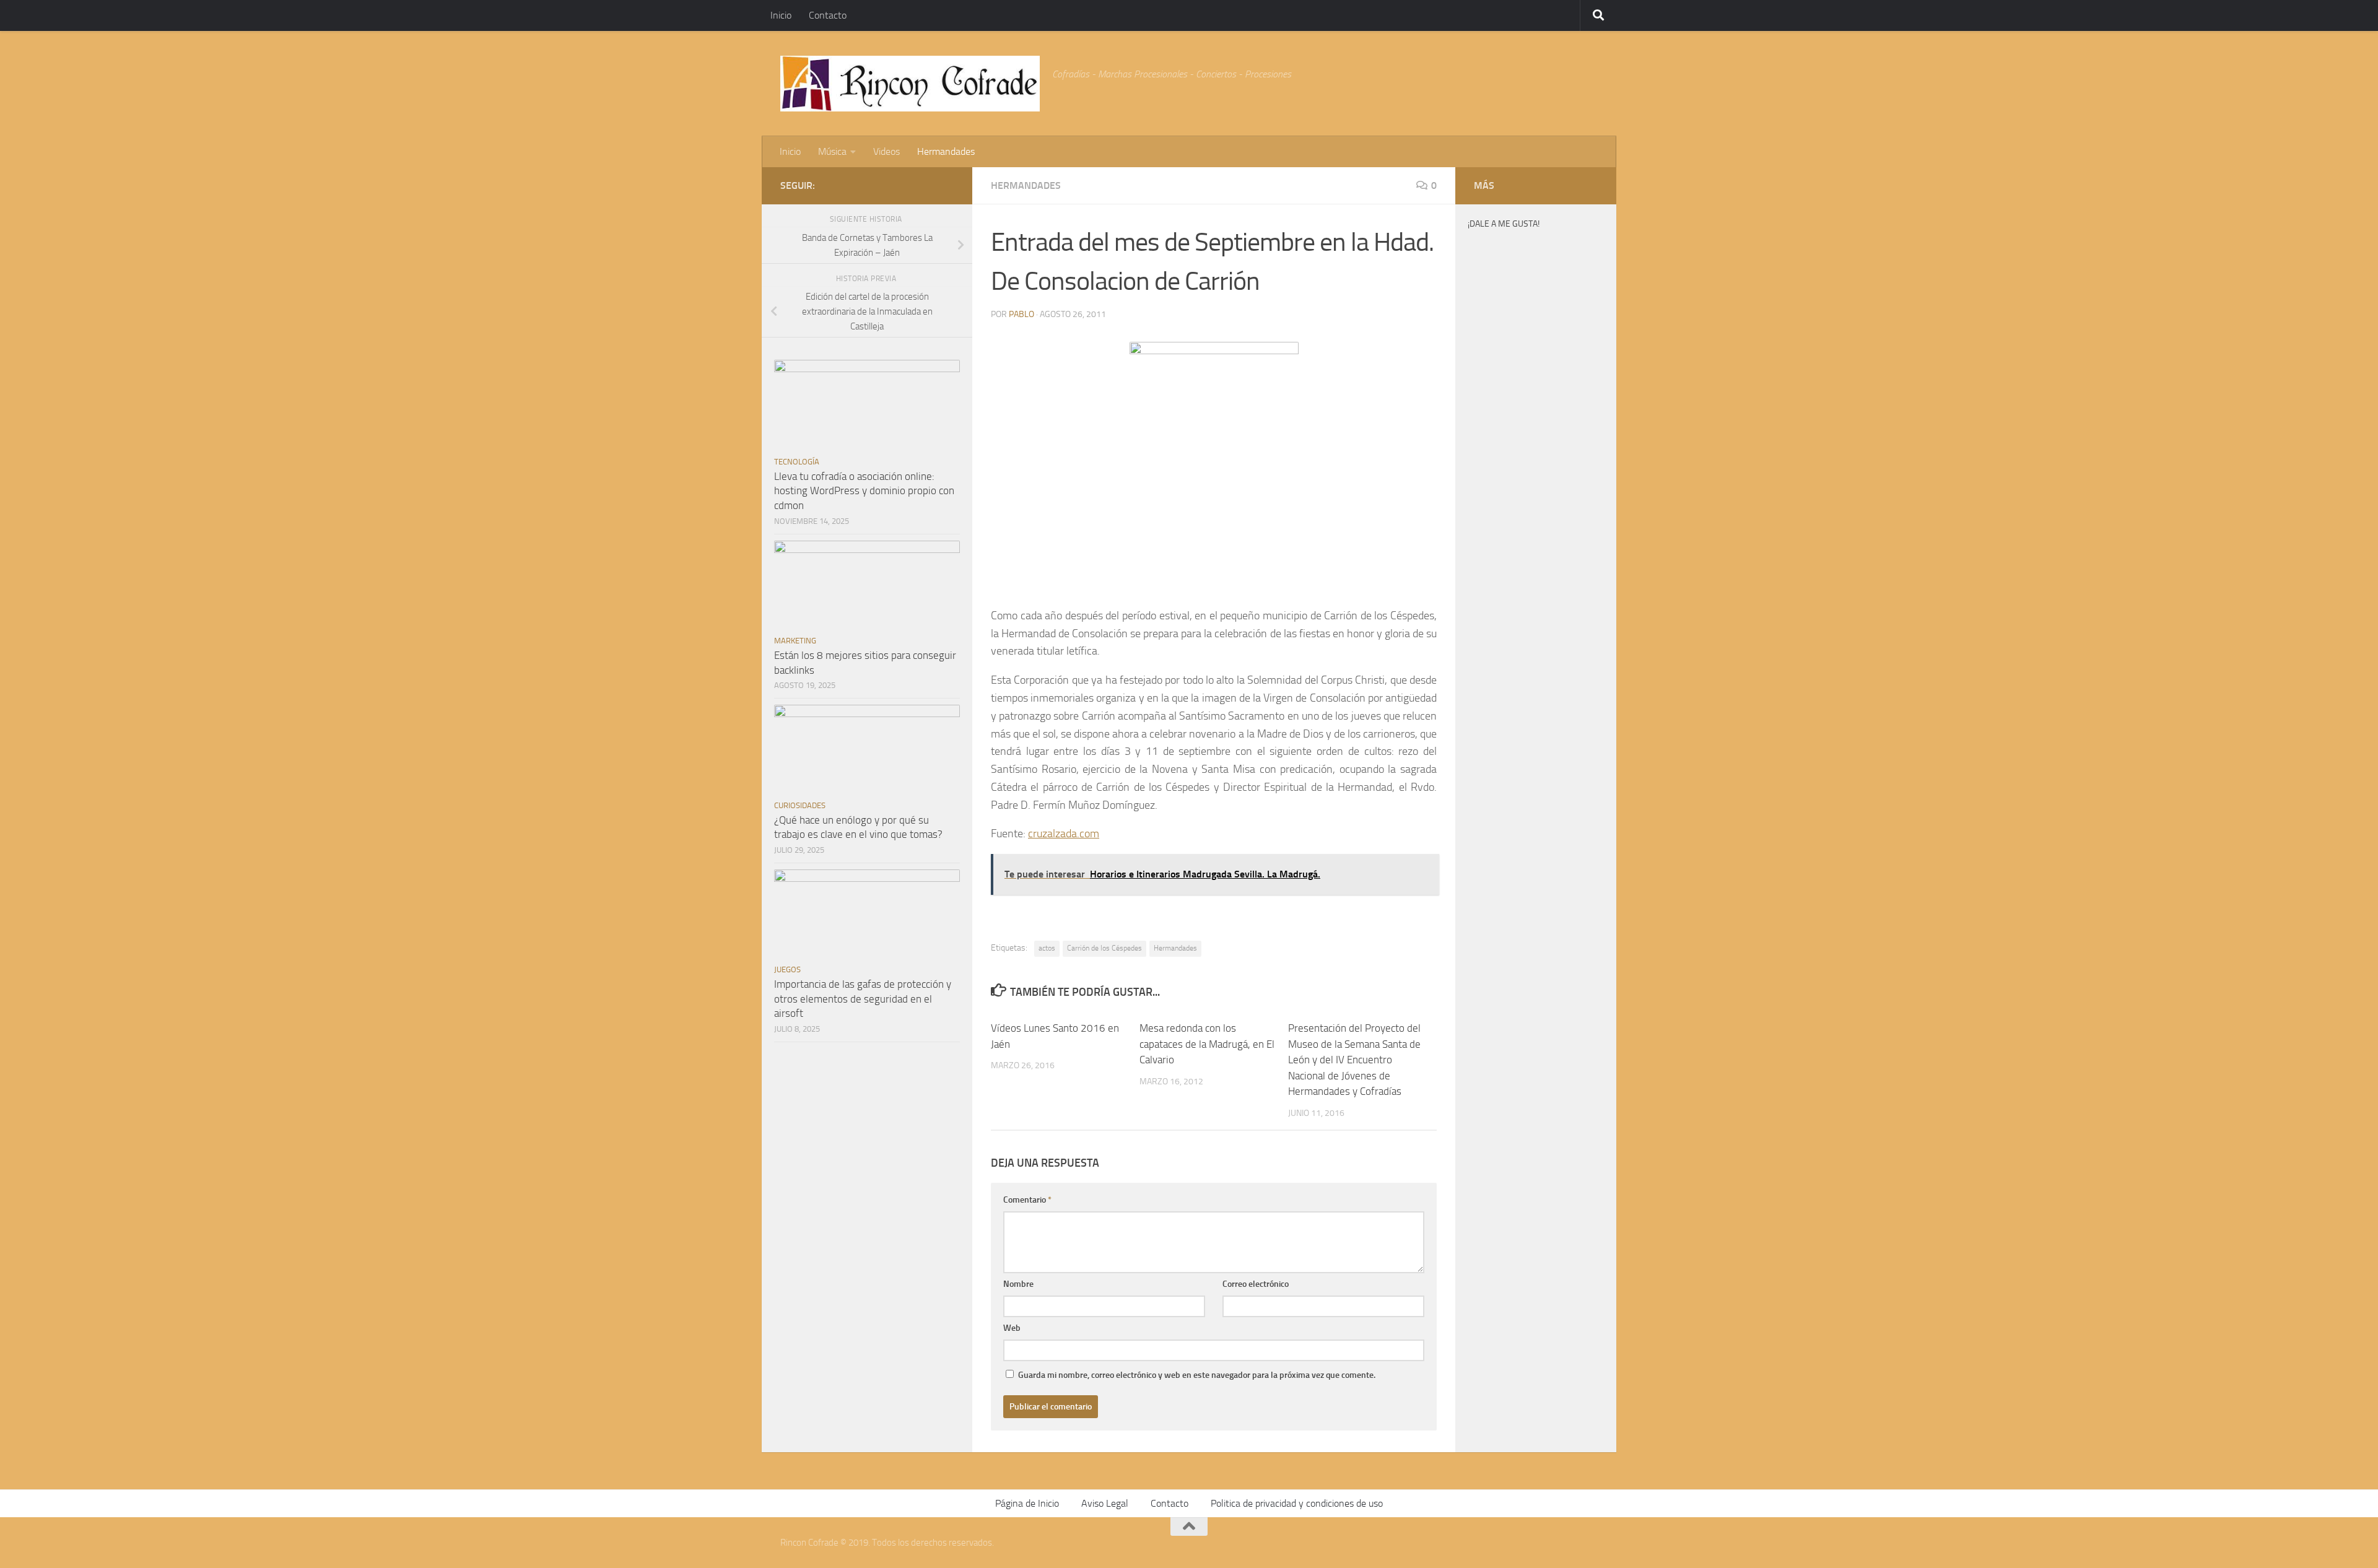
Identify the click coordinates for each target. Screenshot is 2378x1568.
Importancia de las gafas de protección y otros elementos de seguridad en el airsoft (863, 999)
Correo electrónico (1256, 1284)
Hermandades (946, 151)
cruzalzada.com (1064, 834)
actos (1047, 948)
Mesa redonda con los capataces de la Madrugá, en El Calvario (1207, 1044)
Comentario (1027, 1200)
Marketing (795, 641)
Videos (886, 151)
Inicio (781, 15)
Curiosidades (800, 805)
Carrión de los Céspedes (1104, 948)
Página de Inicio (1027, 1503)
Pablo (1021, 314)
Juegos (787, 969)
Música (832, 151)
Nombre (1018, 1284)
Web (1012, 1328)
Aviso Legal (1105, 1503)
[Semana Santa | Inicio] (910, 84)
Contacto (828, 15)
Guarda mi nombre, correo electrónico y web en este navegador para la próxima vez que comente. (1197, 1375)
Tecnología (797, 462)
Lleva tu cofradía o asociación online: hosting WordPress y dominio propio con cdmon (864, 491)
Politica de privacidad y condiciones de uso (1297, 1503)
